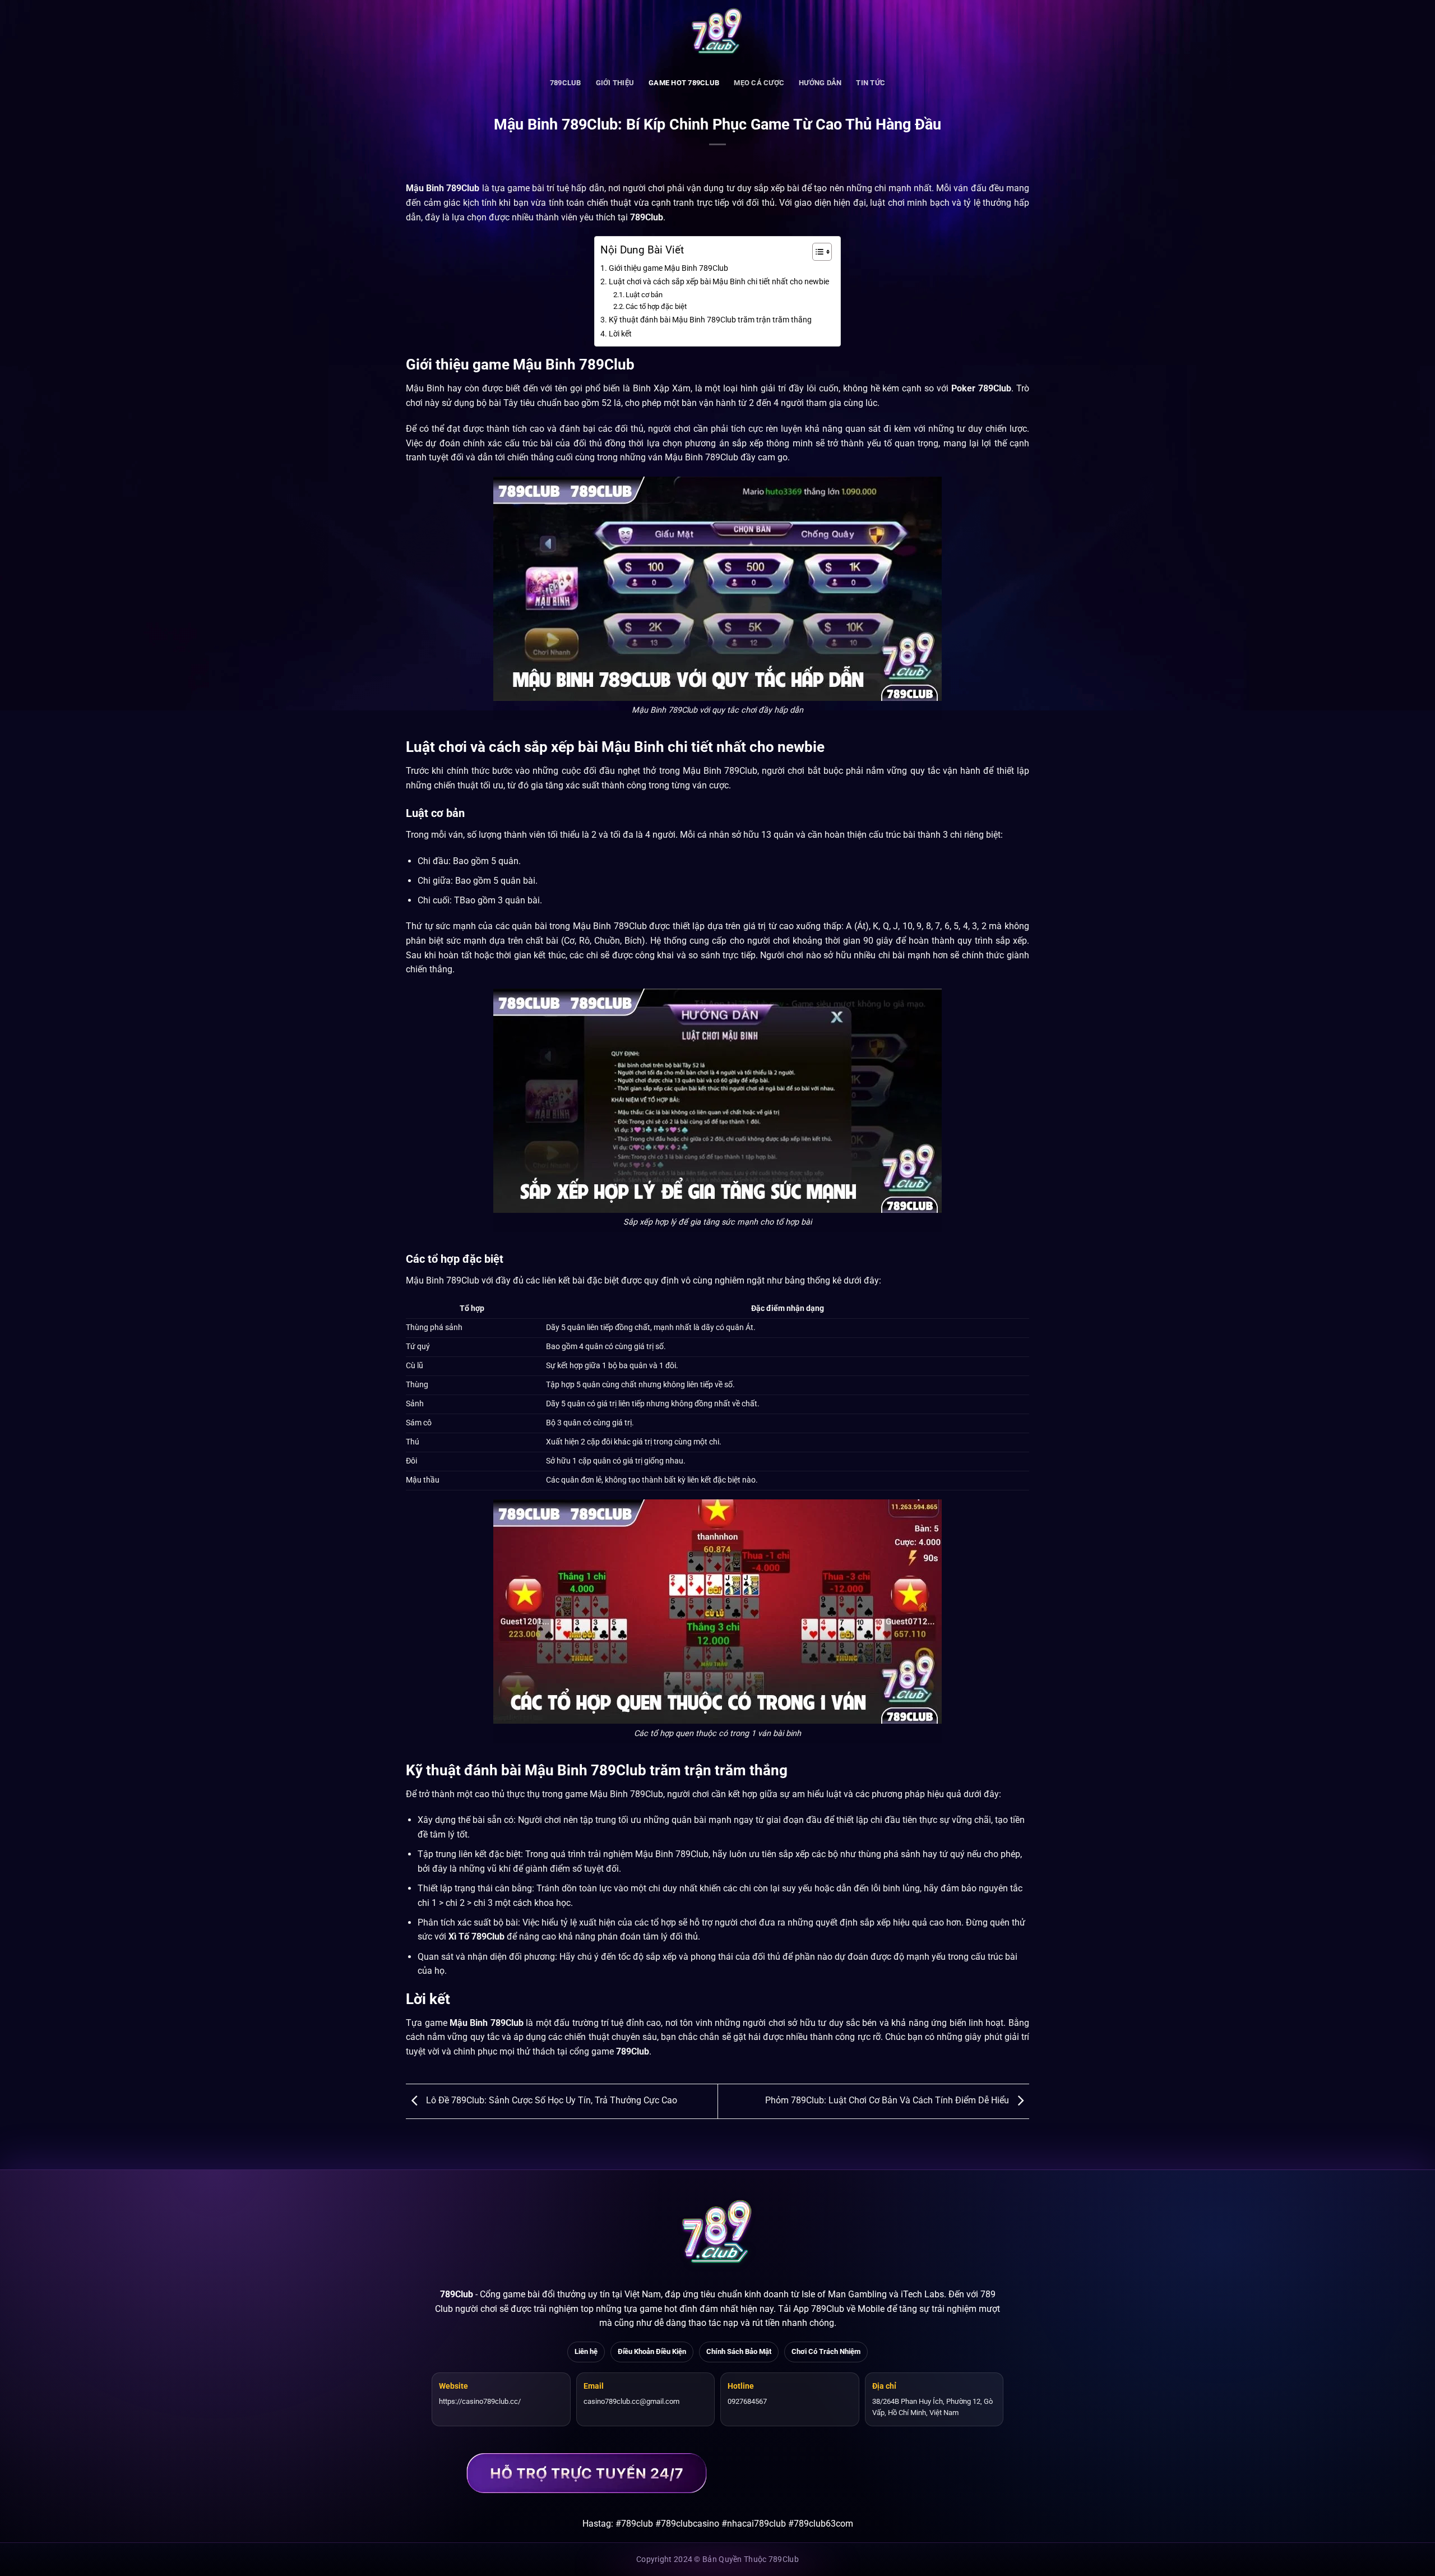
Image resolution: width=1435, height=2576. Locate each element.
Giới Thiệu (615, 83)
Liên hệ (586, 2351)
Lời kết (620, 334)
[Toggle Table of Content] (816, 252)
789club (566, 83)
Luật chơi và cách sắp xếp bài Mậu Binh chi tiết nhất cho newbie (719, 282)
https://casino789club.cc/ (480, 2401)
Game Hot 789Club (684, 83)
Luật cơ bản (644, 295)
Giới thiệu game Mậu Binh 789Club (668, 268)
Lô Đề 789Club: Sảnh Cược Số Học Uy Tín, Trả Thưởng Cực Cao (550, 2101)
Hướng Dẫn (820, 83)
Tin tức (871, 83)
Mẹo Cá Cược (759, 83)
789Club (457, 2294)
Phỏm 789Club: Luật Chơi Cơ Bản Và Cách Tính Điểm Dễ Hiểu (888, 2101)
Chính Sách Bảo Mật (739, 2351)
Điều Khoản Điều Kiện (652, 2351)
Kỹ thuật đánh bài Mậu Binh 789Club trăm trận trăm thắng (710, 320)
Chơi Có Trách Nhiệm (826, 2351)
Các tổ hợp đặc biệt (656, 306)
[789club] (717, 34)
